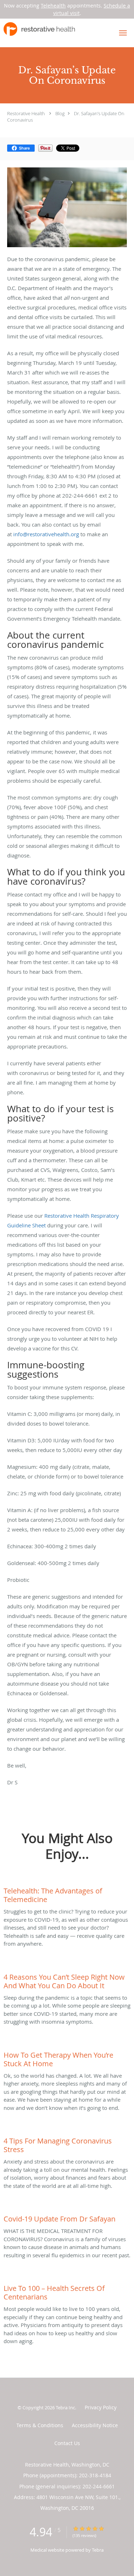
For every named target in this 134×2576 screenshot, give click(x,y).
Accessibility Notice (95, 2425)
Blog (60, 113)
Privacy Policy (101, 2407)
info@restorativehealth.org (46, 534)
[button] (123, 33)
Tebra (98, 2550)
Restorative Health (26, 113)
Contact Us (67, 2443)
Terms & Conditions (40, 2425)
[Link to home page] (51, 29)
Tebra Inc (65, 2408)
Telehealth (53, 6)
